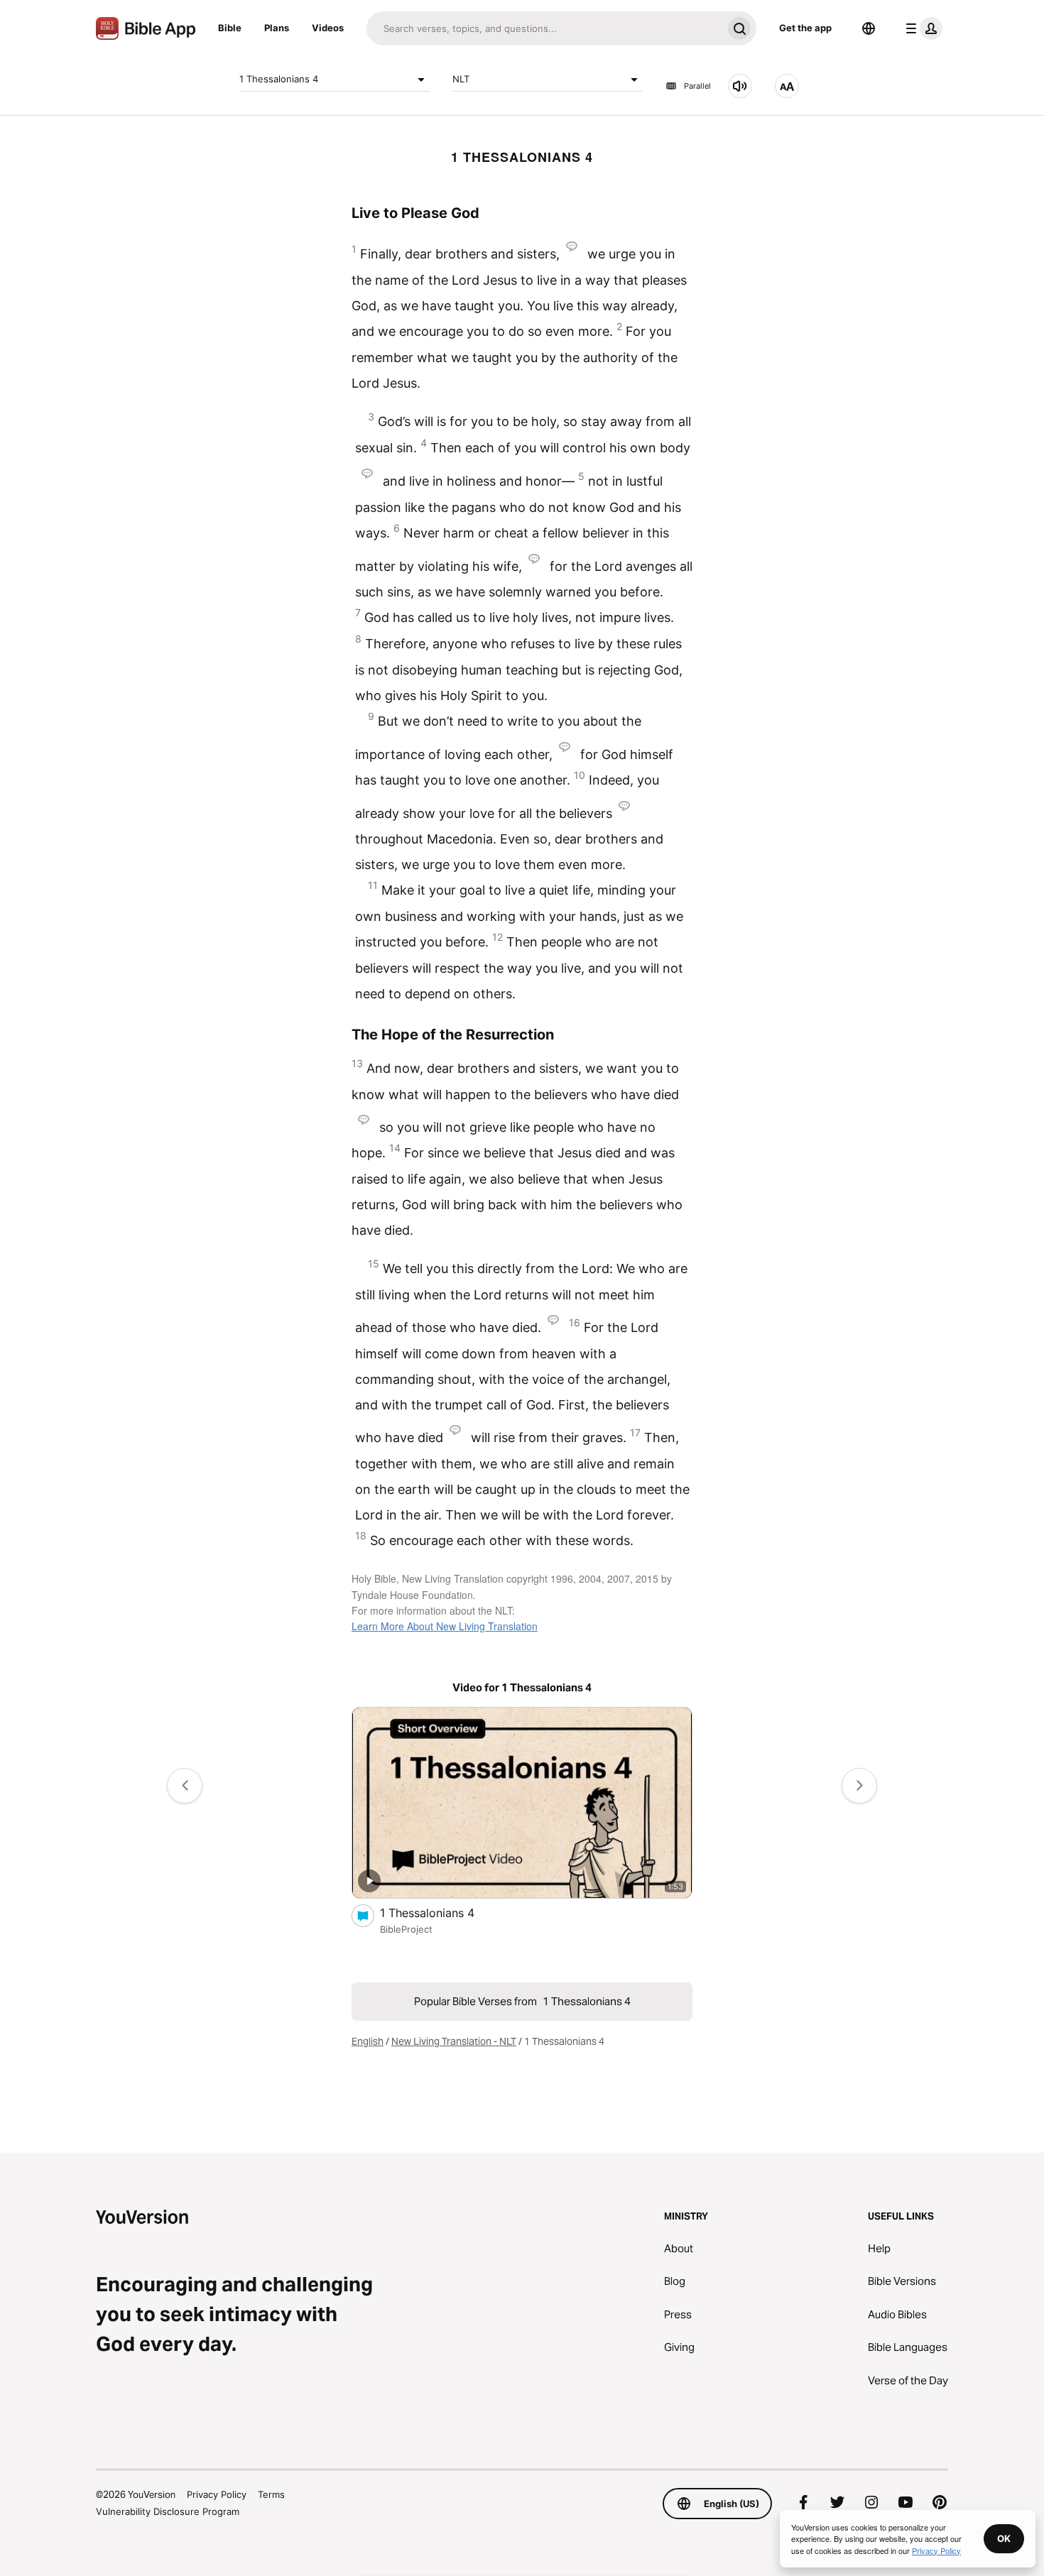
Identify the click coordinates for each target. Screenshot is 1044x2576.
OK (1004, 2538)
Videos (328, 28)
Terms (271, 2494)
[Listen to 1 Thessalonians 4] (740, 86)
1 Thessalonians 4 (279, 79)
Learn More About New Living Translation (445, 1626)
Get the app (805, 28)
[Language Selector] (869, 28)
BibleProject (406, 1929)
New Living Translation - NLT (454, 2041)
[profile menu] (921, 28)
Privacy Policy (217, 2494)
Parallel (697, 86)
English (368, 2041)
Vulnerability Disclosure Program (168, 2511)
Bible (230, 28)
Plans (277, 28)
